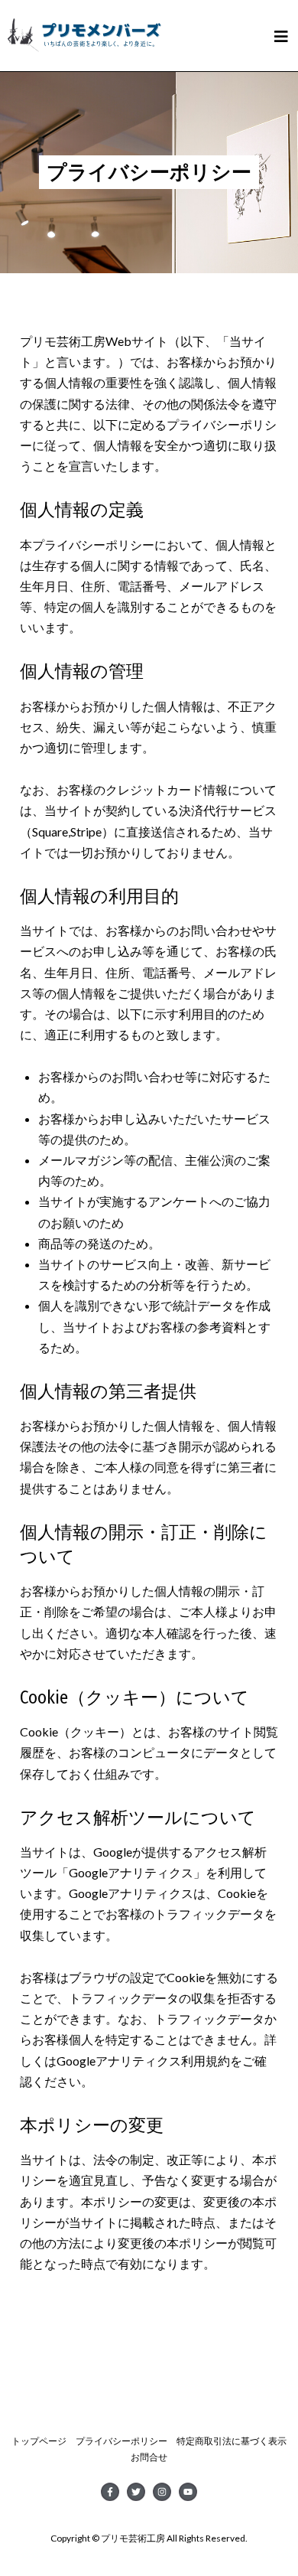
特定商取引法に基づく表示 (232, 2441)
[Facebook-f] (110, 2492)
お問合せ (149, 2457)
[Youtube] (188, 2492)
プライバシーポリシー (121, 2441)
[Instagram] (162, 2492)
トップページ (39, 2441)
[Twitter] (136, 2492)
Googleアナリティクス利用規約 (143, 2061)
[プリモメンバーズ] (84, 30)
